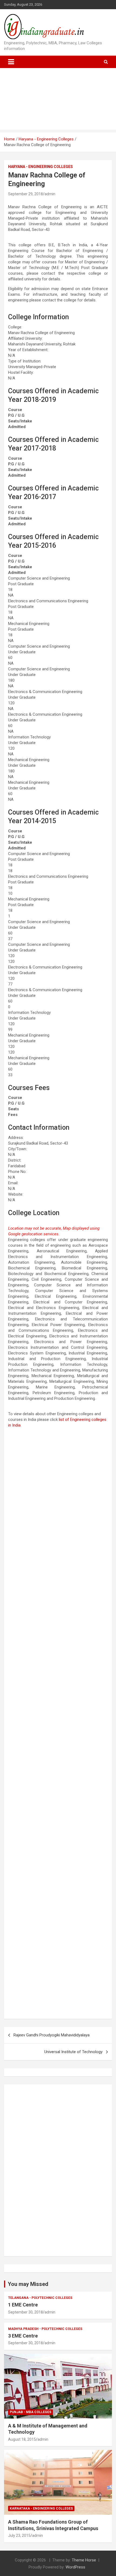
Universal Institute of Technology (73, 2052)
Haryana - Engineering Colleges (40, 167)
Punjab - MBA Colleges (30, 2412)
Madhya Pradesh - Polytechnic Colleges (45, 2329)
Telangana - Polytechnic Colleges (40, 2298)
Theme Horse (84, 2560)
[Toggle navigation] (11, 62)
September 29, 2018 (25, 194)
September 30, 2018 (25, 2312)
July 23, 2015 (19, 2535)
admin (50, 194)
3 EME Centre (23, 2336)
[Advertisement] (58, 100)
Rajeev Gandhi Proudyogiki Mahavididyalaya (52, 2035)
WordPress (75, 2567)
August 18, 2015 (22, 2439)
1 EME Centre (23, 2305)
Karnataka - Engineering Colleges (41, 2508)
